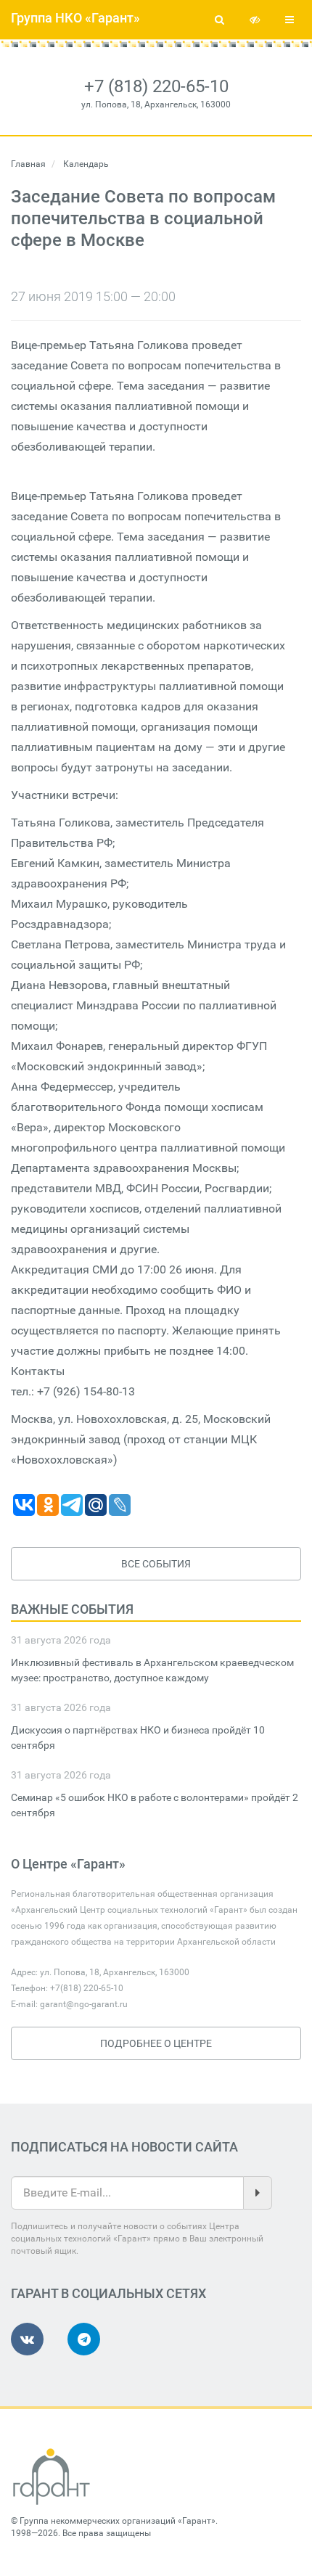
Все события (156, 1564)
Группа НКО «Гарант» (75, 18)
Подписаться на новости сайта (124, 2147)
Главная (28, 164)
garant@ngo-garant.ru (84, 2004)
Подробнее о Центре (156, 2043)
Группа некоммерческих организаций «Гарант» (118, 2521)
